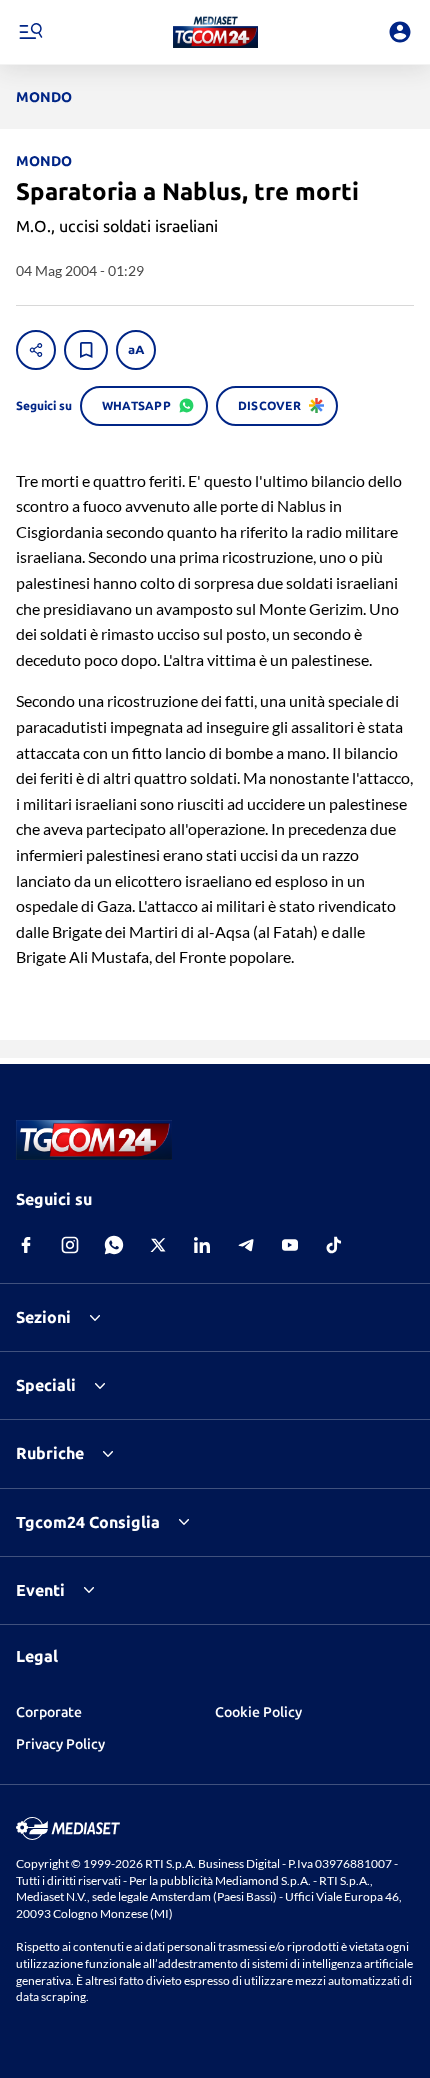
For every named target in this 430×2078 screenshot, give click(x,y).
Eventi (40, 1590)
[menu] (30, 32)
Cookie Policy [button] (258, 1712)
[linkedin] (202, 1245)
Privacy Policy (60, 1744)
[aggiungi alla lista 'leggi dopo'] (86, 350)
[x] (158, 1245)
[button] (215, 32)
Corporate (49, 1712)
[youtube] (290, 1245)
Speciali (46, 1385)
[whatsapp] (114, 1245)
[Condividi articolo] (36, 350)
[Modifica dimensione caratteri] (136, 350)
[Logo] (215, 32)
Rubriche (50, 1453)
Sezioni (43, 1317)
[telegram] (246, 1245)
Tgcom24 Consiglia (88, 1522)
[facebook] (26, 1245)
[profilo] (400, 32)
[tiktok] (334, 1245)
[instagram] (70, 1245)
